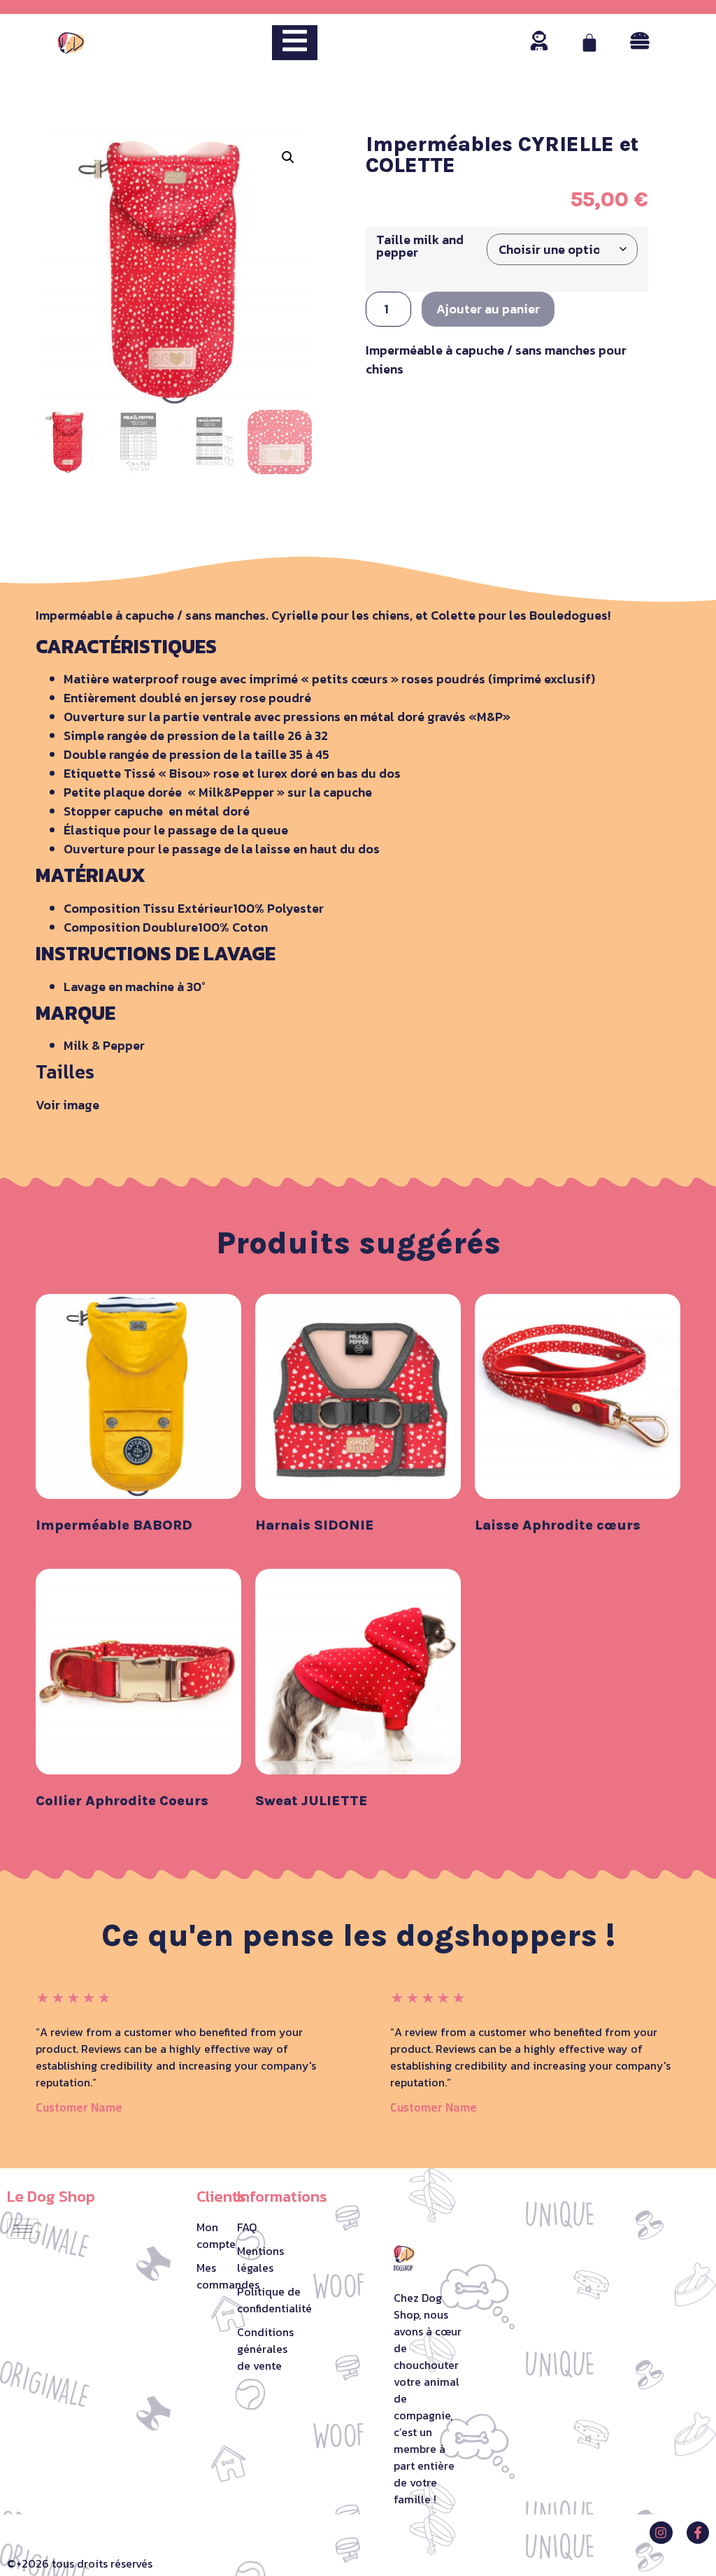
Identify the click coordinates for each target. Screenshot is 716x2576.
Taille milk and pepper (420, 246)
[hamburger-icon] (23, 2229)
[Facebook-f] (698, 2533)
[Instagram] (661, 2533)
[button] (288, 157)
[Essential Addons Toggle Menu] (295, 43)
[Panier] (589, 43)
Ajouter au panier (488, 309)
